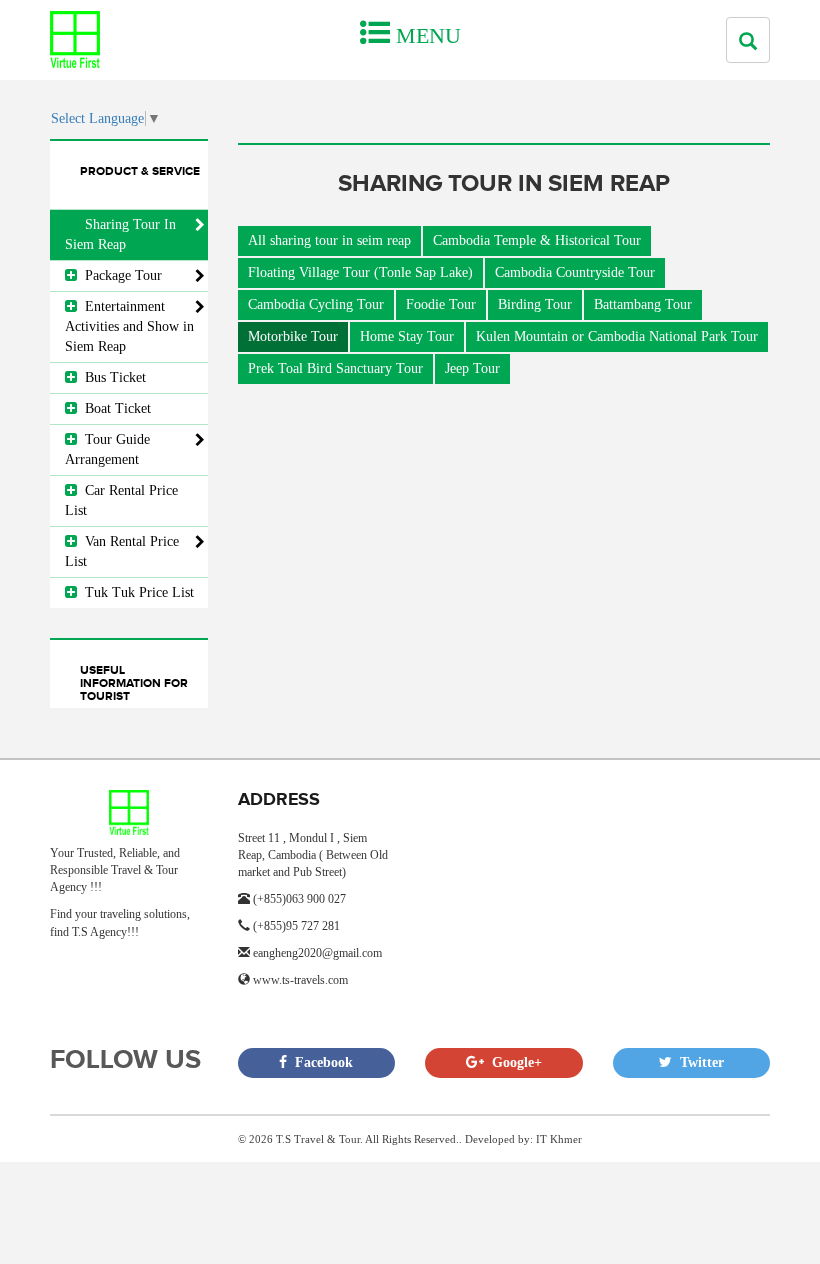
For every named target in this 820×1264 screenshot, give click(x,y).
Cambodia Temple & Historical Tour (537, 240)
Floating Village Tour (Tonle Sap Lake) (360, 272)
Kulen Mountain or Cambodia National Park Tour (617, 336)
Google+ (513, 1062)
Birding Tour (535, 304)
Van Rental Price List (122, 551)
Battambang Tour (643, 304)
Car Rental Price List (121, 500)
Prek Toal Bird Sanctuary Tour (335, 368)
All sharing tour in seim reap (329, 240)
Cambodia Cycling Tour (316, 304)
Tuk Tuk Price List (135, 592)
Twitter (698, 1062)
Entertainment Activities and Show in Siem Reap (129, 326)
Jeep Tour (472, 368)
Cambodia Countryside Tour (575, 272)
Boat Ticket (114, 408)
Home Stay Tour (407, 336)
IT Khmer (559, 1139)
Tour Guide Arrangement (107, 449)
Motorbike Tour (293, 336)
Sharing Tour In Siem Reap (120, 234)
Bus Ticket (111, 377)
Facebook (320, 1062)
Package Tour (119, 275)
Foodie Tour (441, 304)
